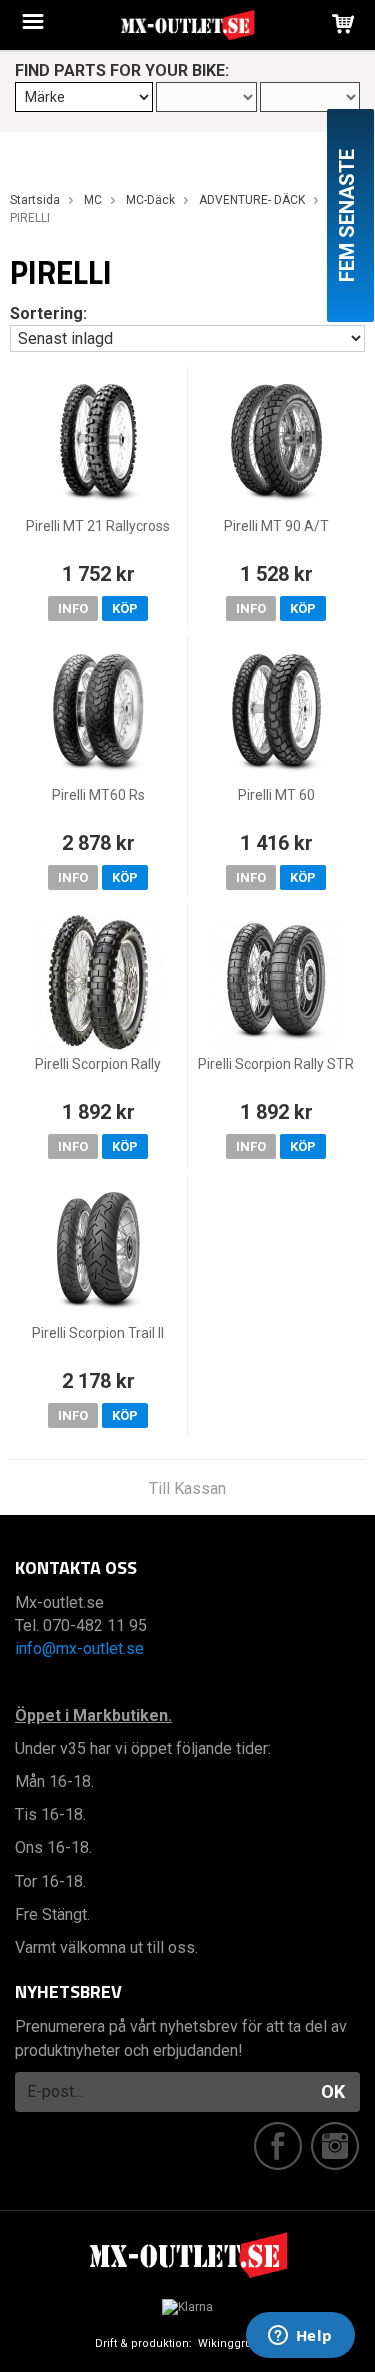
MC (93, 200)
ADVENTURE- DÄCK (252, 200)
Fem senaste (347, 215)
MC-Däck (150, 200)
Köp (125, 608)
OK (333, 2091)
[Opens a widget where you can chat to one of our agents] (300, 2337)
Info (73, 608)
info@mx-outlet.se (79, 1648)
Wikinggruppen (239, 2343)
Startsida (35, 200)
